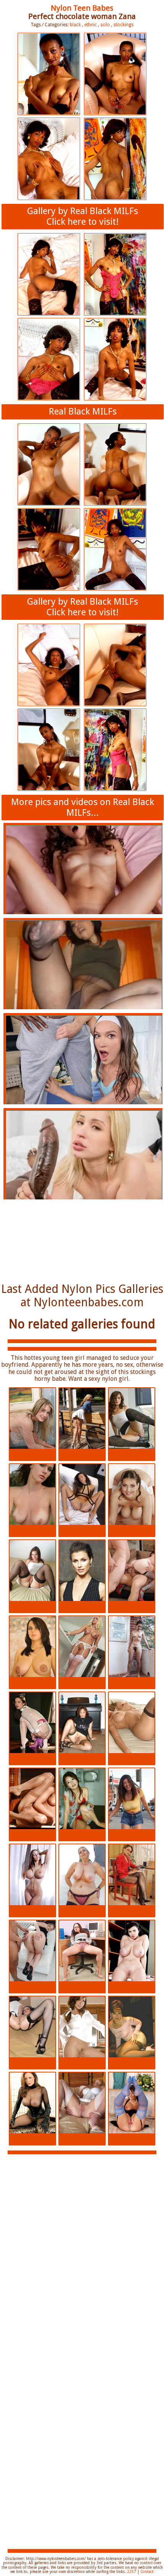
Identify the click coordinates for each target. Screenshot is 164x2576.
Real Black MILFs (83, 411)
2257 (132, 2572)
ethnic (91, 25)
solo (105, 25)
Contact (147, 2572)
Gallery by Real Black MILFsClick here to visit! (83, 216)
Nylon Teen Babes (82, 8)
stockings (123, 25)
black (75, 25)
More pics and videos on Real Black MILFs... (83, 807)
